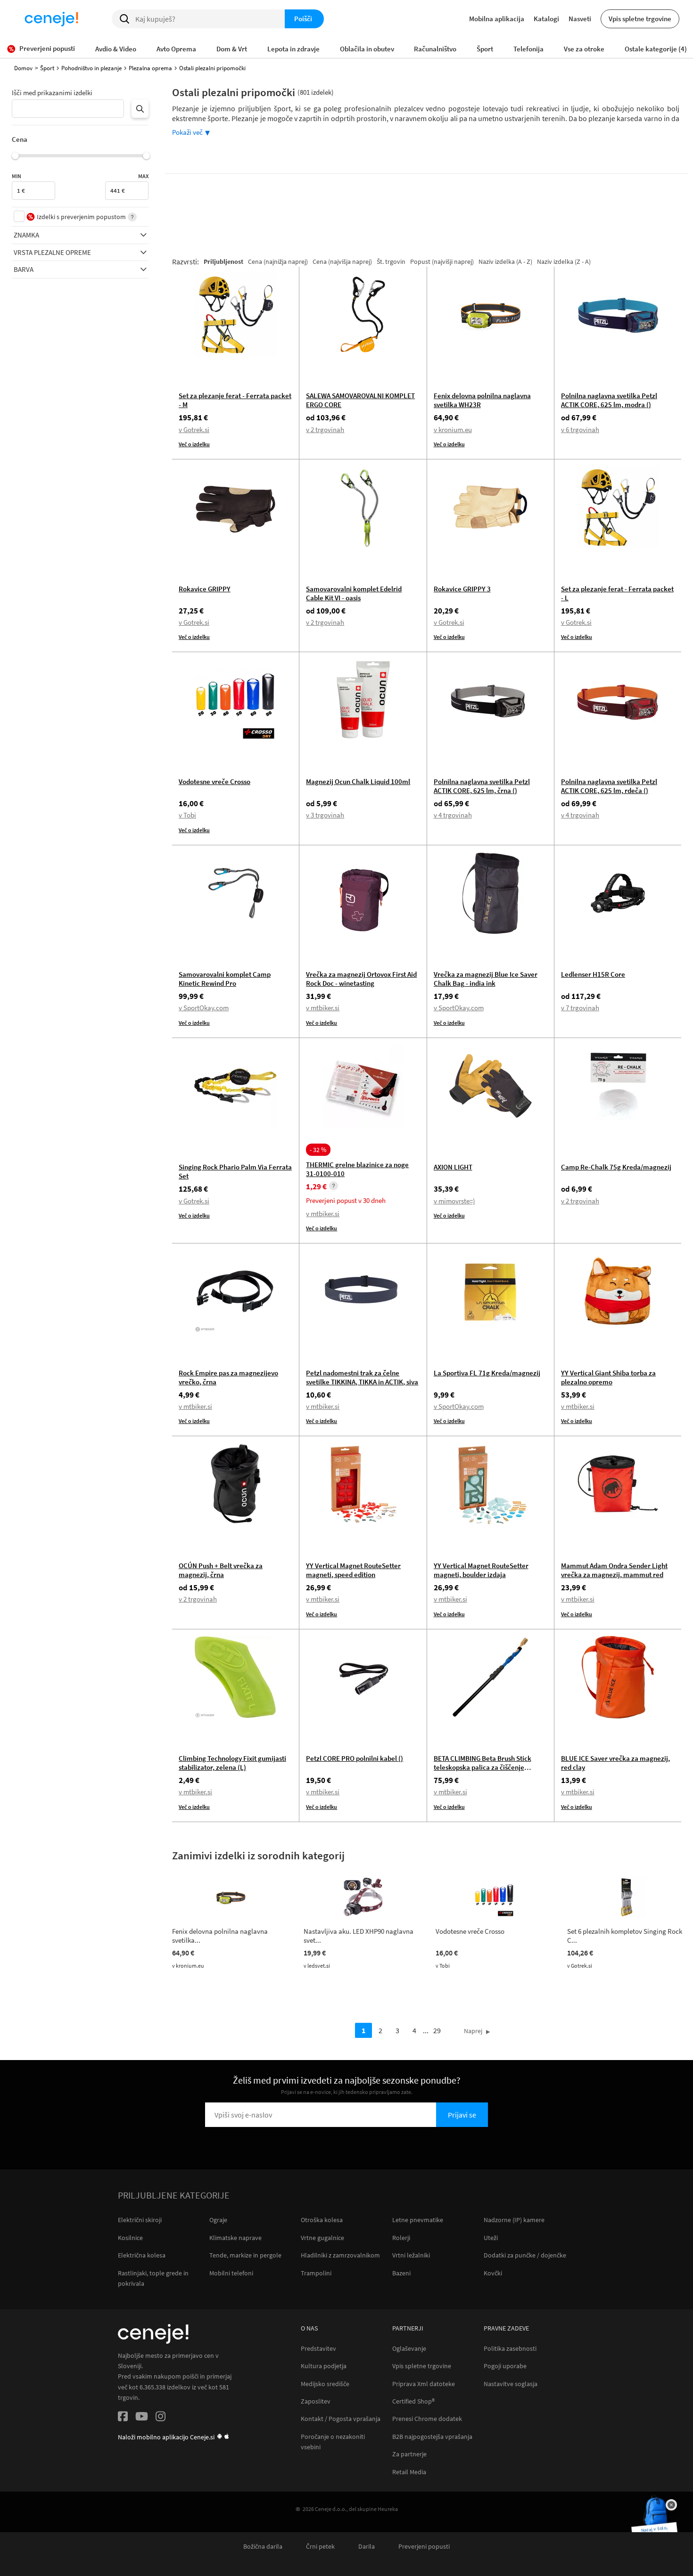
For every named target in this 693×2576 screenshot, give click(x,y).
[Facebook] (123, 2418)
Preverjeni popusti (424, 2547)
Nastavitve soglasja (511, 2384)
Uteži (491, 2238)
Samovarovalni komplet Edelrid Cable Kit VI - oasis (354, 593)
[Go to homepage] (51, 19)
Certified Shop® (413, 2401)
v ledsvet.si (317, 1966)
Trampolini (316, 2273)
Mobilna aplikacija (497, 19)
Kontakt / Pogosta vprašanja (341, 2419)
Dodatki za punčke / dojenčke (525, 2255)
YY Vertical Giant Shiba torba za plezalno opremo (608, 1377)
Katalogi (546, 19)
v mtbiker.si (323, 1008)
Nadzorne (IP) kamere (514, 2220)
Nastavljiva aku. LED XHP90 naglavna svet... (359, 1936)
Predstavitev (318, 2349)
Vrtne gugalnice (322, 2238)
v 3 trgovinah (325, 815)
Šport (47, 68)
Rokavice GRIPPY (205, 589)
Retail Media (409, 2472)
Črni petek (320, 2547)
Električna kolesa (142, 2255)
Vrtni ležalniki (411, 2255)
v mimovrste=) (454, 1201)
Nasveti (580, 19)
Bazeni (401, 2273)
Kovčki (493, 2273)
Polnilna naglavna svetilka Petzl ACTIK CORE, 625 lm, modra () (609, 400)
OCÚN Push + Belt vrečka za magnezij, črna (221, 1570)
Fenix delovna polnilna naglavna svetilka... (220, 1936)
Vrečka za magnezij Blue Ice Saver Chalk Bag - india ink (486, 979)
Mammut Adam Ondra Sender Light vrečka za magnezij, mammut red (614, 1570)
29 (437, 2030)
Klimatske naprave (235, 2238)
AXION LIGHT (453, 1167)
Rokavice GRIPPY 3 (462, 589)
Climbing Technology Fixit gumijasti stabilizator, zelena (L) (232, 1763)
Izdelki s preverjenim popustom (81, 217)
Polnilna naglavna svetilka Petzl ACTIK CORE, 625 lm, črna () (482, 786)
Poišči (303, 19)
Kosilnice (130, 2238)
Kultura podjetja (324, 2366)
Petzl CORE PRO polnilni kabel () (355, 1758)
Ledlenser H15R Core (593, 974)
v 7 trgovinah (580, 1008)
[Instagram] (161, 2418)
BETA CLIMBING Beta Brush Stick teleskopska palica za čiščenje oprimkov (483, 1767)
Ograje (218, 2220)
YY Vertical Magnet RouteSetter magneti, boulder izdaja (481, 1570)
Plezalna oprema (150, 68)
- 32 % (318, 1150)
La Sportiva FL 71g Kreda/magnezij (487, 1373)
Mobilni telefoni (231, 2273)
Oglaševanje (409, 2349)
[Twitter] (142, 2418)
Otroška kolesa (322, 2220)
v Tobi (187, 815)
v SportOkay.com (204, 1008)
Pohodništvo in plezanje (91, 68)
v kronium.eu (453, 429)
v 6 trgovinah (580, 429)
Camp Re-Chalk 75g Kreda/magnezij (616, 1167)
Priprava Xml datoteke (424, 2384)
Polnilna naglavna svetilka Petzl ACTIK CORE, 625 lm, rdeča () (609, 786)
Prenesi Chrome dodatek (427, 2419)
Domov (23, 68)
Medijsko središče (325, 2384)
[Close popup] (671, 2505)
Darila (367, 2547)
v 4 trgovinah (453, 815)
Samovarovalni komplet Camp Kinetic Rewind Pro (225, 979)
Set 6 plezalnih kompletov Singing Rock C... (625, 1936)
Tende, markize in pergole (245, 2255)
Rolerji (401, 2238)
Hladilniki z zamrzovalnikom (340, 2255)
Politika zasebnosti (510, 2349)
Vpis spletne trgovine (640, 19)
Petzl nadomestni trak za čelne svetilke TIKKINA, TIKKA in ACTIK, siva (362, 1377)
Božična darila (263, 2547)
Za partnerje (409, 2454)
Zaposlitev (316, 2401)
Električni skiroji (140, 2220)
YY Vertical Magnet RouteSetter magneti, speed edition (353, 1570)
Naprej (473, 2031)
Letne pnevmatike (418, 2220)
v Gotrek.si (194, 429)
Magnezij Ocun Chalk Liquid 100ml (358, 781)
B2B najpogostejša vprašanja (432, 2437)
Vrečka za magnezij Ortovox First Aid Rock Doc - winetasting (361, 979)
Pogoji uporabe (505, 2366)
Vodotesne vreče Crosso (214, 781)
